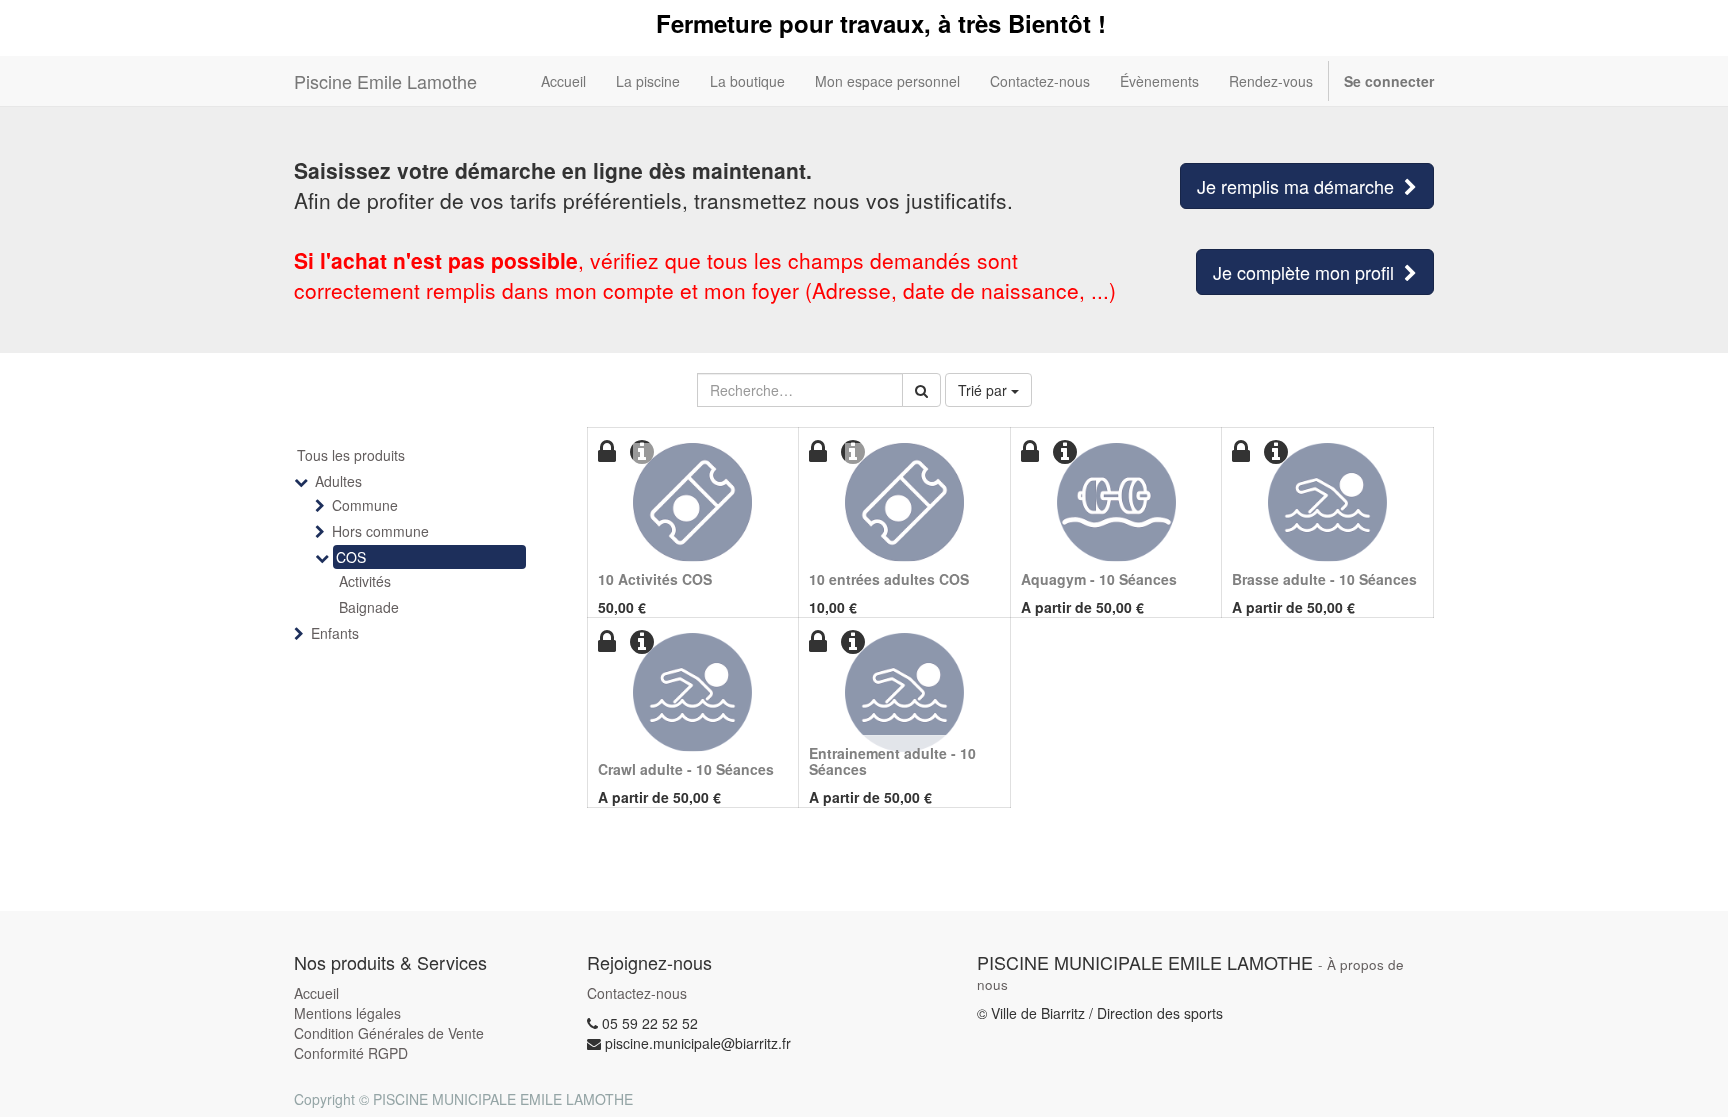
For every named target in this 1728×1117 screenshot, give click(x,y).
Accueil (316, 993)
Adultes (338, 481)
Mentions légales (347, 1013)
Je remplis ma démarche (1300, 186)
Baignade (369, 607)
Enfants (335, 633)
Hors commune (380, 531)
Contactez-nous (637, 993)
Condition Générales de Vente (389, 1033)
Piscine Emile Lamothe (385, 81)
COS (351, 557)
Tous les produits (351, 455)
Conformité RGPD (351, 1053)
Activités (365, 581)
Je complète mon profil (1308, 272)
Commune (365, 505)
